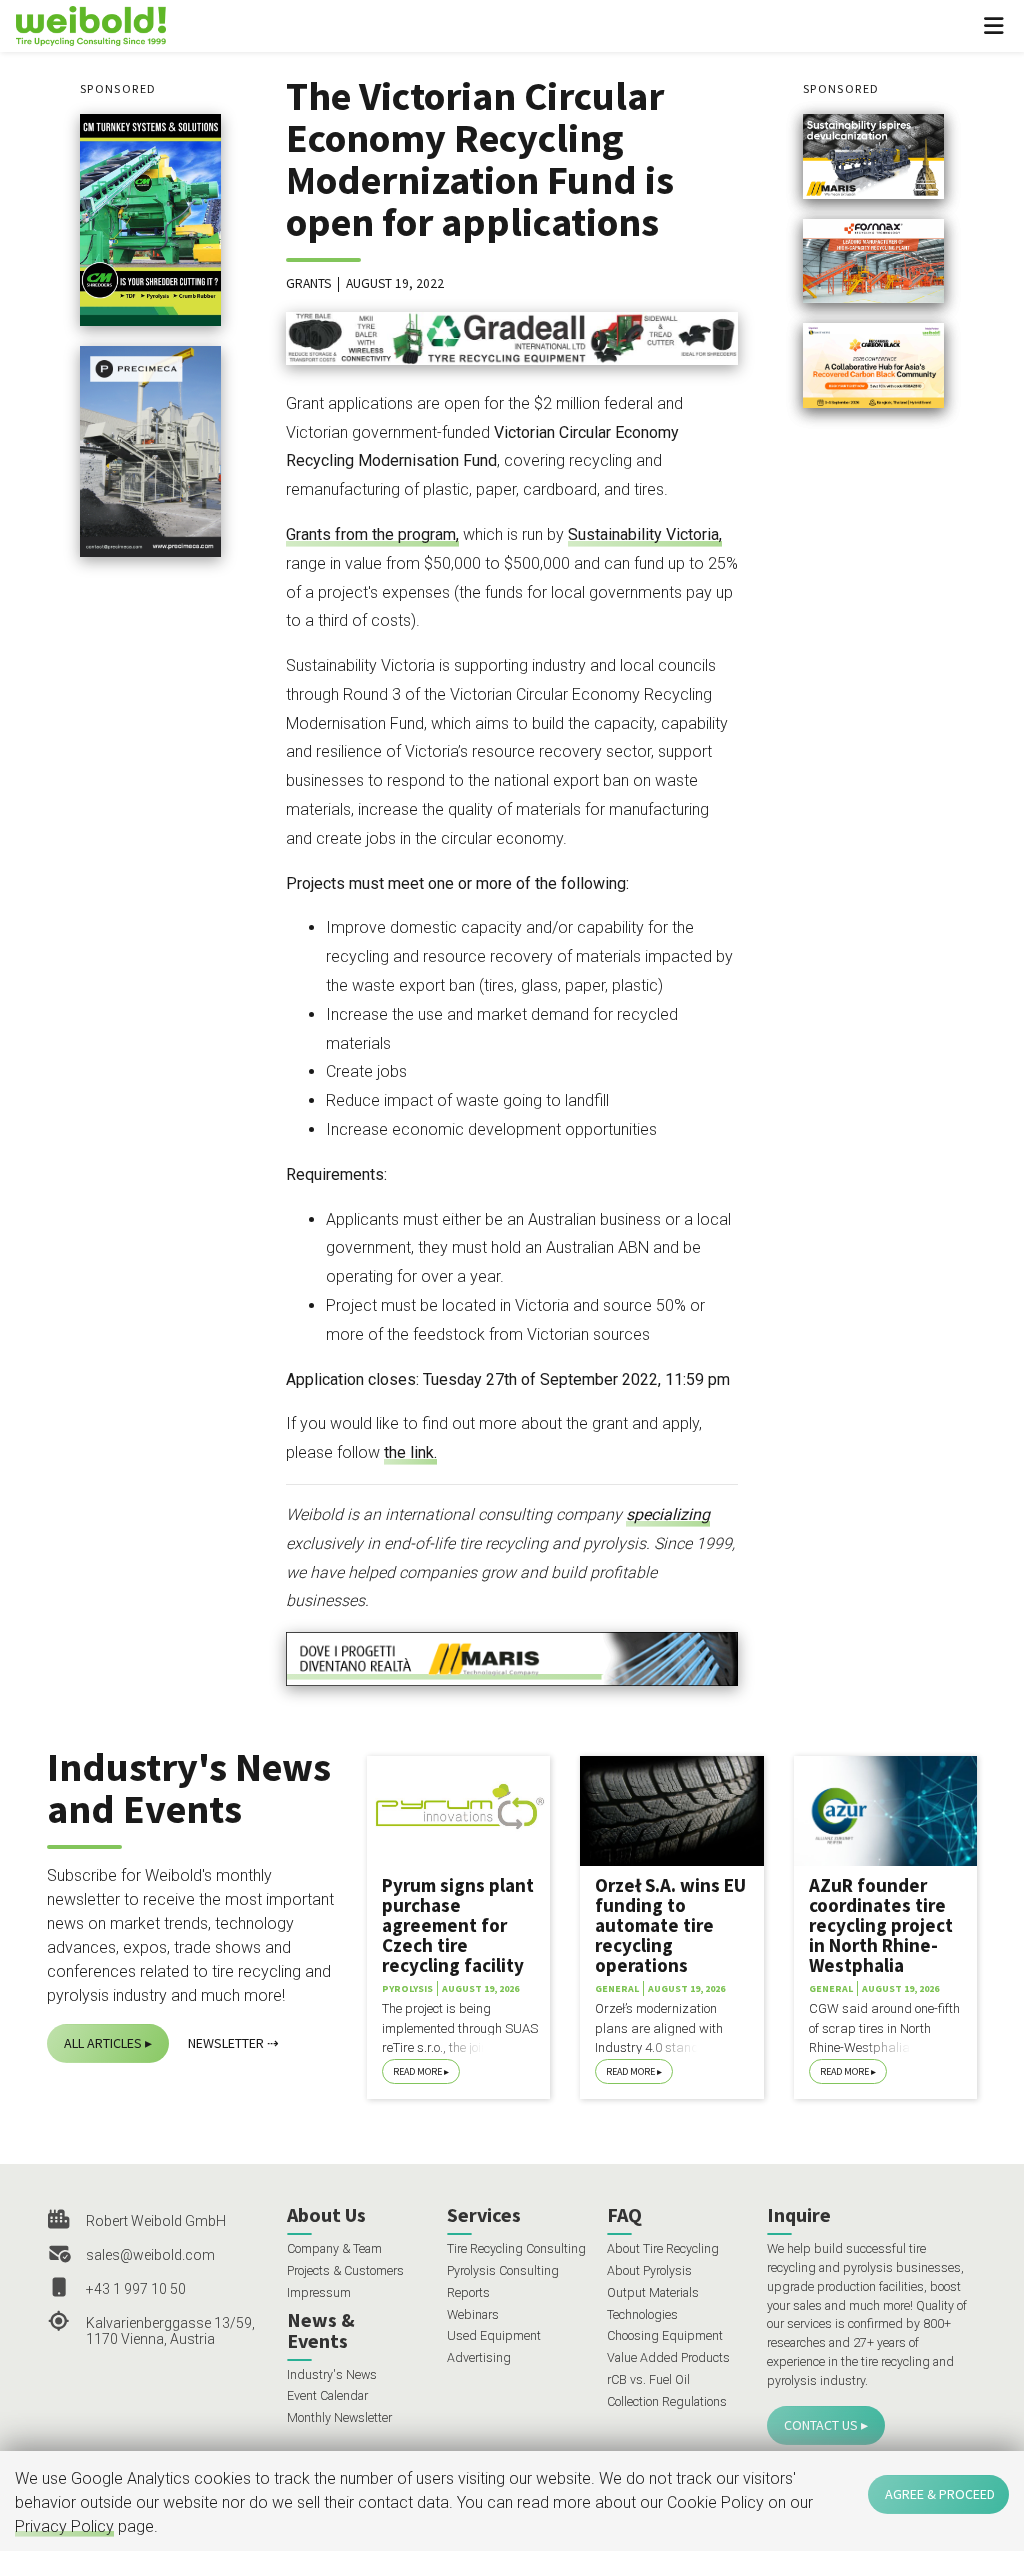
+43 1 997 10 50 (136, 2289)
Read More (417, 2071)
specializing (668, 1514)
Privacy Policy (64, 2526)
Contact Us (821, 2425)
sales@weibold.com (150, 2255)
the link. (410, 1452)
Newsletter (226, 2043)
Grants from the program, (372, 534)
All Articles (103, 2043)
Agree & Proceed (940, 2494)
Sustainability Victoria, (645, 534)
